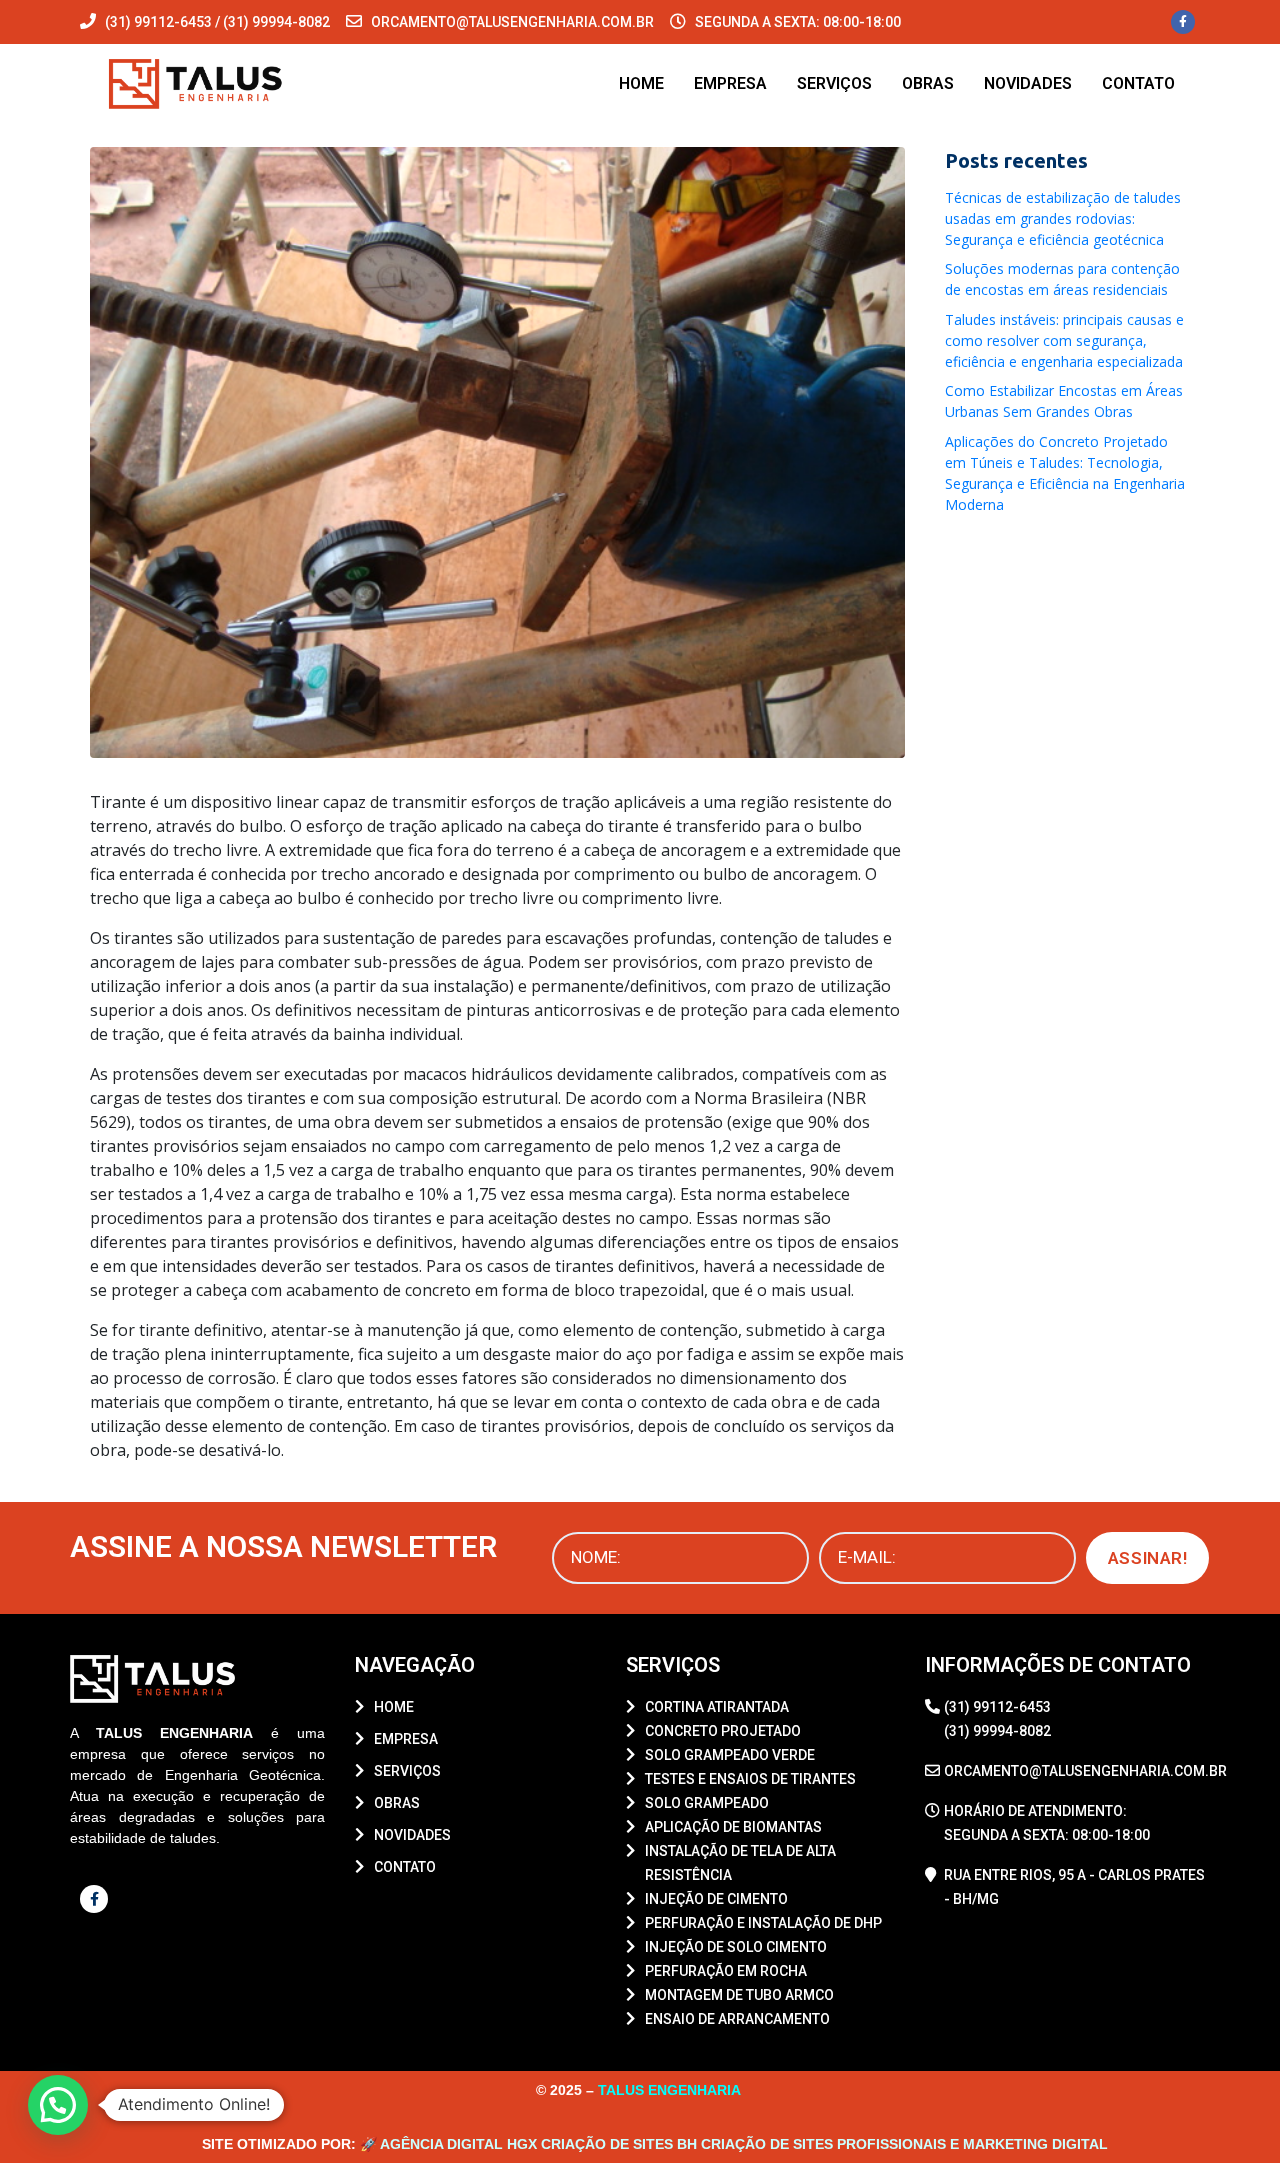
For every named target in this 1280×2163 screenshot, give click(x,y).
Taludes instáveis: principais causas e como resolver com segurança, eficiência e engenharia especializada (1064, 340)
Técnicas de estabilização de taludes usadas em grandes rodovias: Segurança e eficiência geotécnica (1063, 218)
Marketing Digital (1035, 2144)
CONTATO (1138, 83)
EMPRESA (730, 83)
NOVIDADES (1028, 83)
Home (641, 83)
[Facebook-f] (1183, 22)
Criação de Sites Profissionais (823, 2144)
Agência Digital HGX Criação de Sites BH (538, 2144)
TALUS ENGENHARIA (671, 2090)
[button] (58, 2105)
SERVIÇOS (834, 83)
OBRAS (928, 83)
